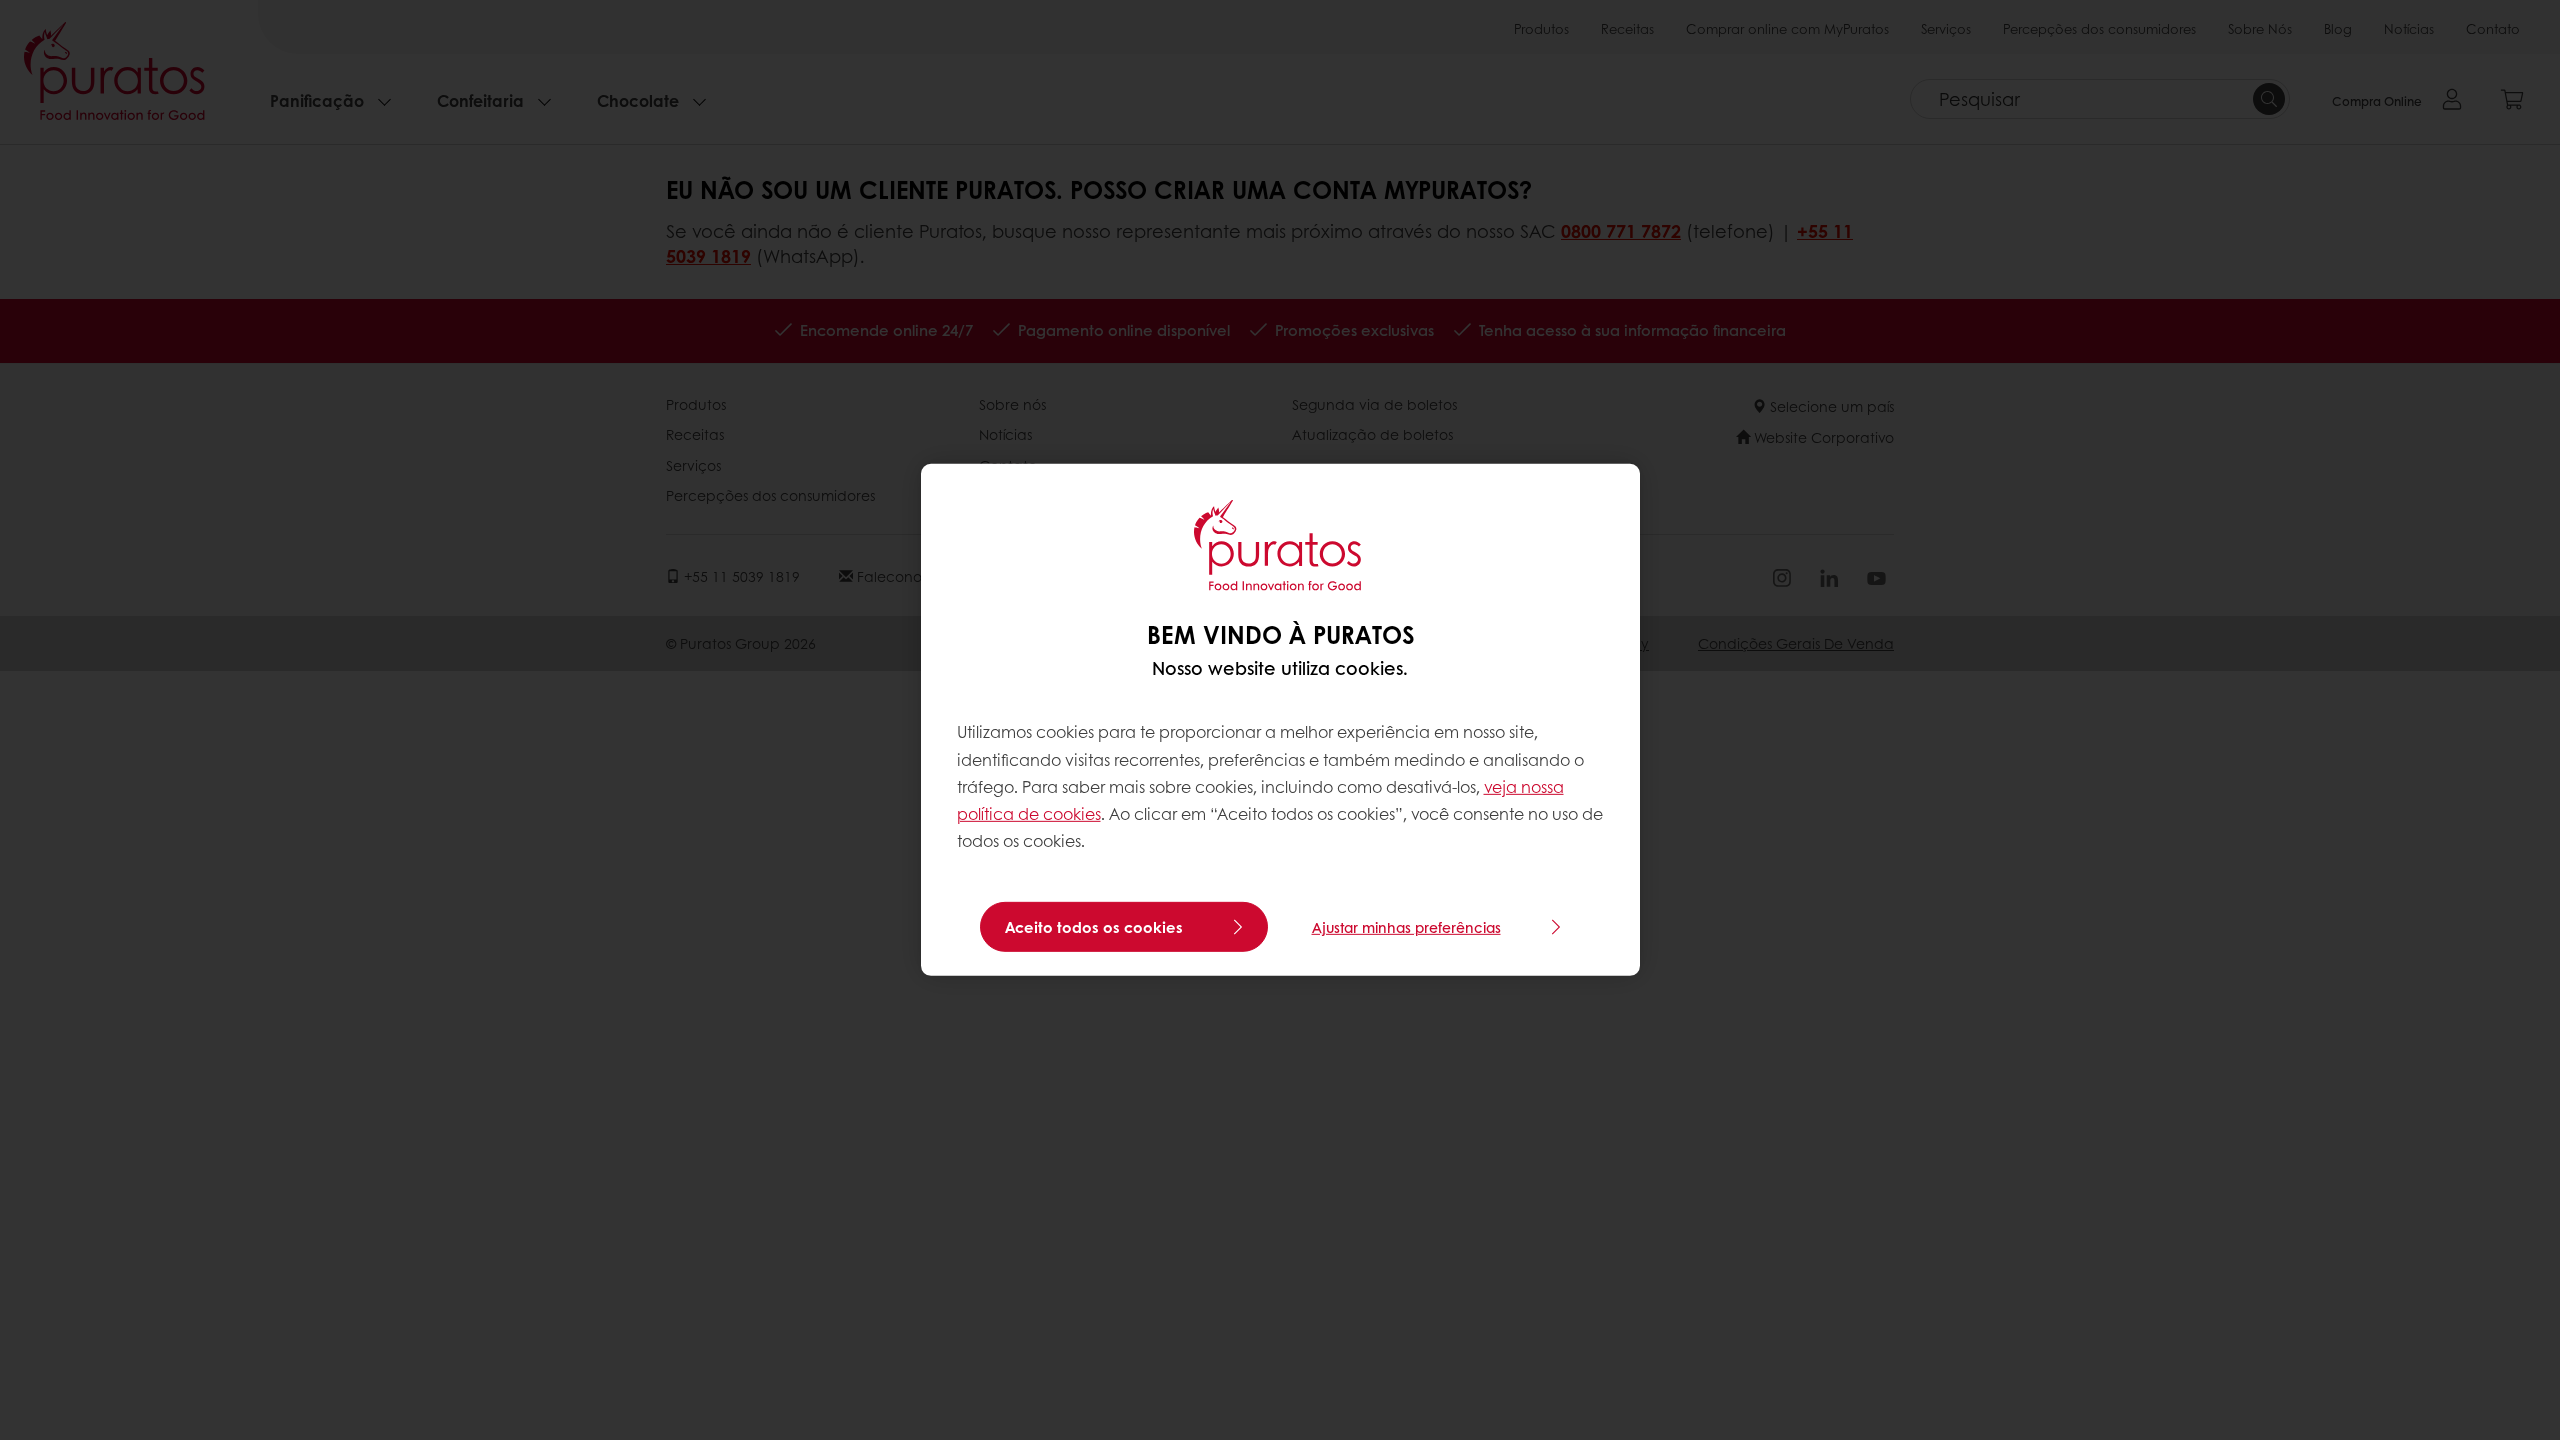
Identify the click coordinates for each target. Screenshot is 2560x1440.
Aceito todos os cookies (1094, 927)
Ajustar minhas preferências (1406, 927)
